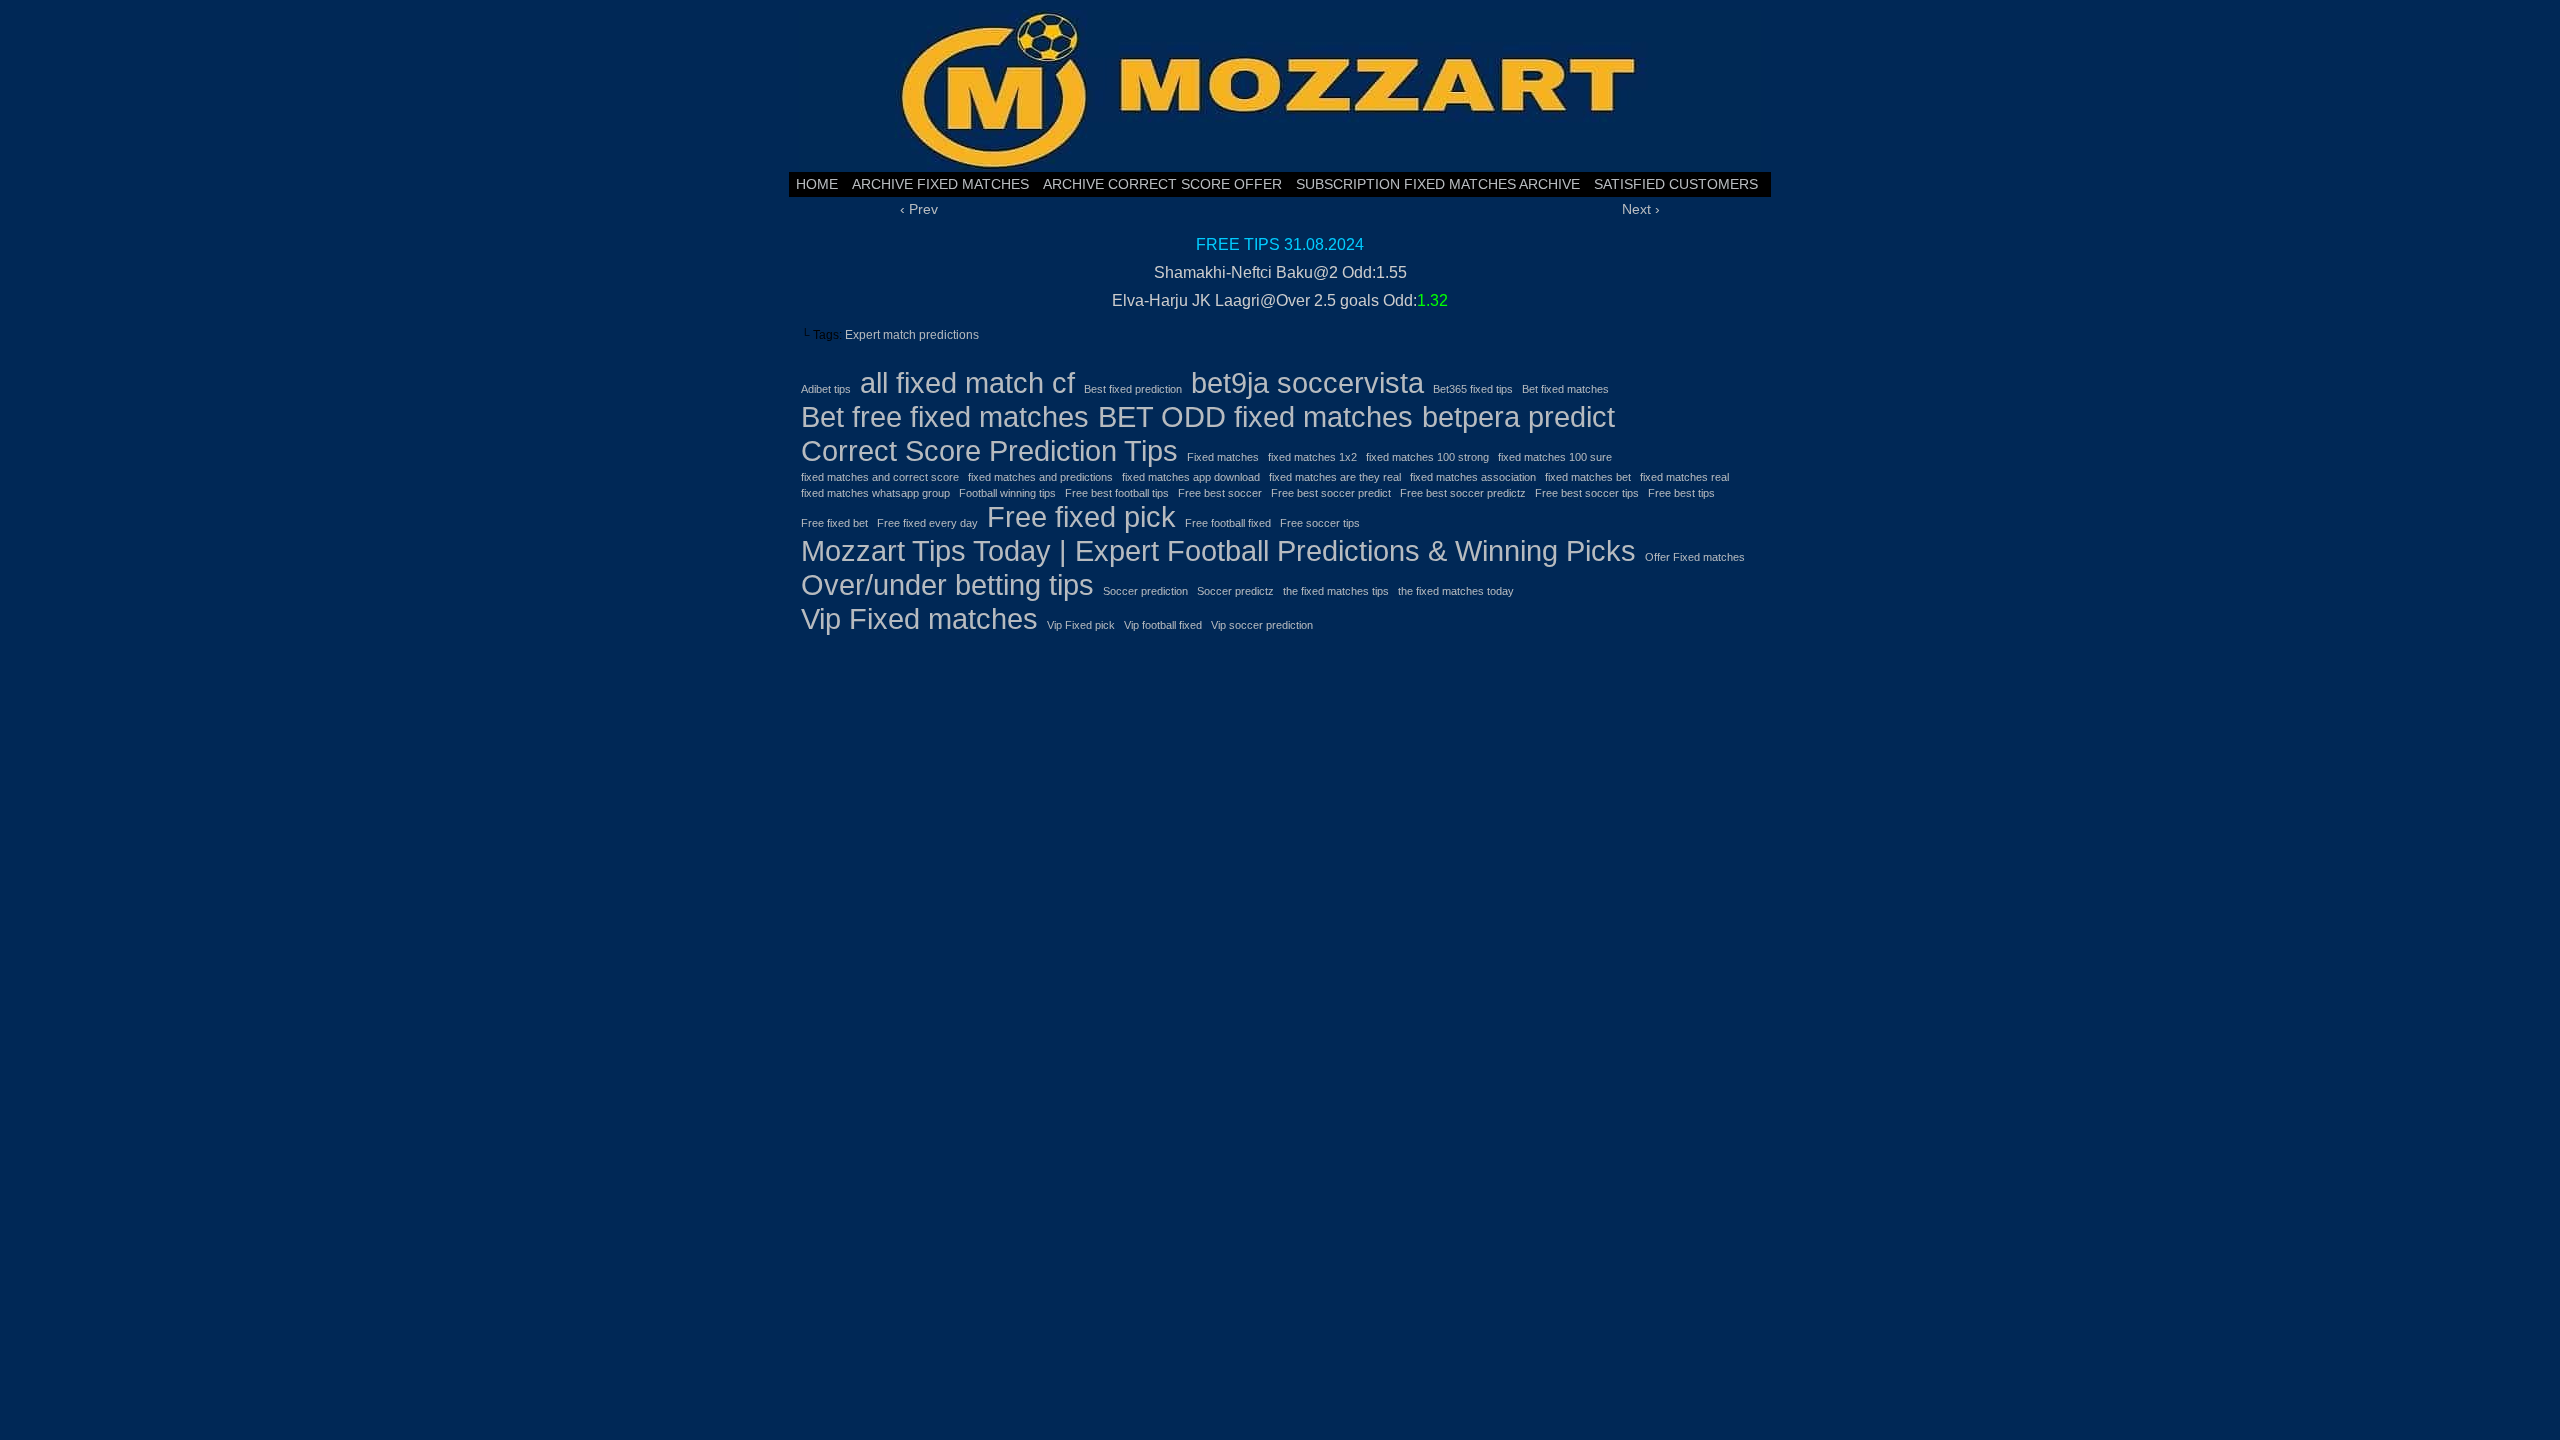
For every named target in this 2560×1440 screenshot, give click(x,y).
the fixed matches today (1456, 591)
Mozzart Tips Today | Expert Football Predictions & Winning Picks (1218, 550)
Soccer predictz (1235, 591)
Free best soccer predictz (1463, 493)
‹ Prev (919, 209)
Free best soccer (1220, 493)
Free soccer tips (1320, 523)
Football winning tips (1007, 493)
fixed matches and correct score (880, 477)
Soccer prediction (1145, 591)
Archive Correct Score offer (1162, 184)
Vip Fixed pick (1081, 625)
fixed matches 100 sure (1555, 457)
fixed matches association (1473, 477)
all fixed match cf (967, 382)
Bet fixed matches (1565, 389)
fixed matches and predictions (1040, 477)
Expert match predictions (912, 335)
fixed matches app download (1191, 477)
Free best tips (1681, 493)
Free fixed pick (1081, 516)
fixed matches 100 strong (1427, 457)
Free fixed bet (834, 523)
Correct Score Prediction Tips (989, 450)
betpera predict (1518, 416)
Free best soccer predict (1331, 493)
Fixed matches (1223, 457)
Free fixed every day (927, 523)
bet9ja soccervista (1307, 382)
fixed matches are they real (1335, 477)
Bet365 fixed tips (1473, 389)
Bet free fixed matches (945, 416)
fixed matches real (1684, 477)
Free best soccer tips (1587, 493)
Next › (1641, 209)
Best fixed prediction (1133, 389)
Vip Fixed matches (919, 618)
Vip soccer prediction (1262, 625)
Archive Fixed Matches (940, 184)
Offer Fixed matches (1695, 557)
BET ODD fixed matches (1255, 416)
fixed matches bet (1588, 477)
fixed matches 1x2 (1312, 457)
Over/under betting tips (947, 584)
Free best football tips (1117, 493)
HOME (817, 184)
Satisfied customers (1676, 184)
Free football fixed (1228, 523)
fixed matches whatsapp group (875, 493)
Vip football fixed (1163, 625)
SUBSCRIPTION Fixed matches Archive (1438, 184)
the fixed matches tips (1336, 591)
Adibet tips (826, 389)
